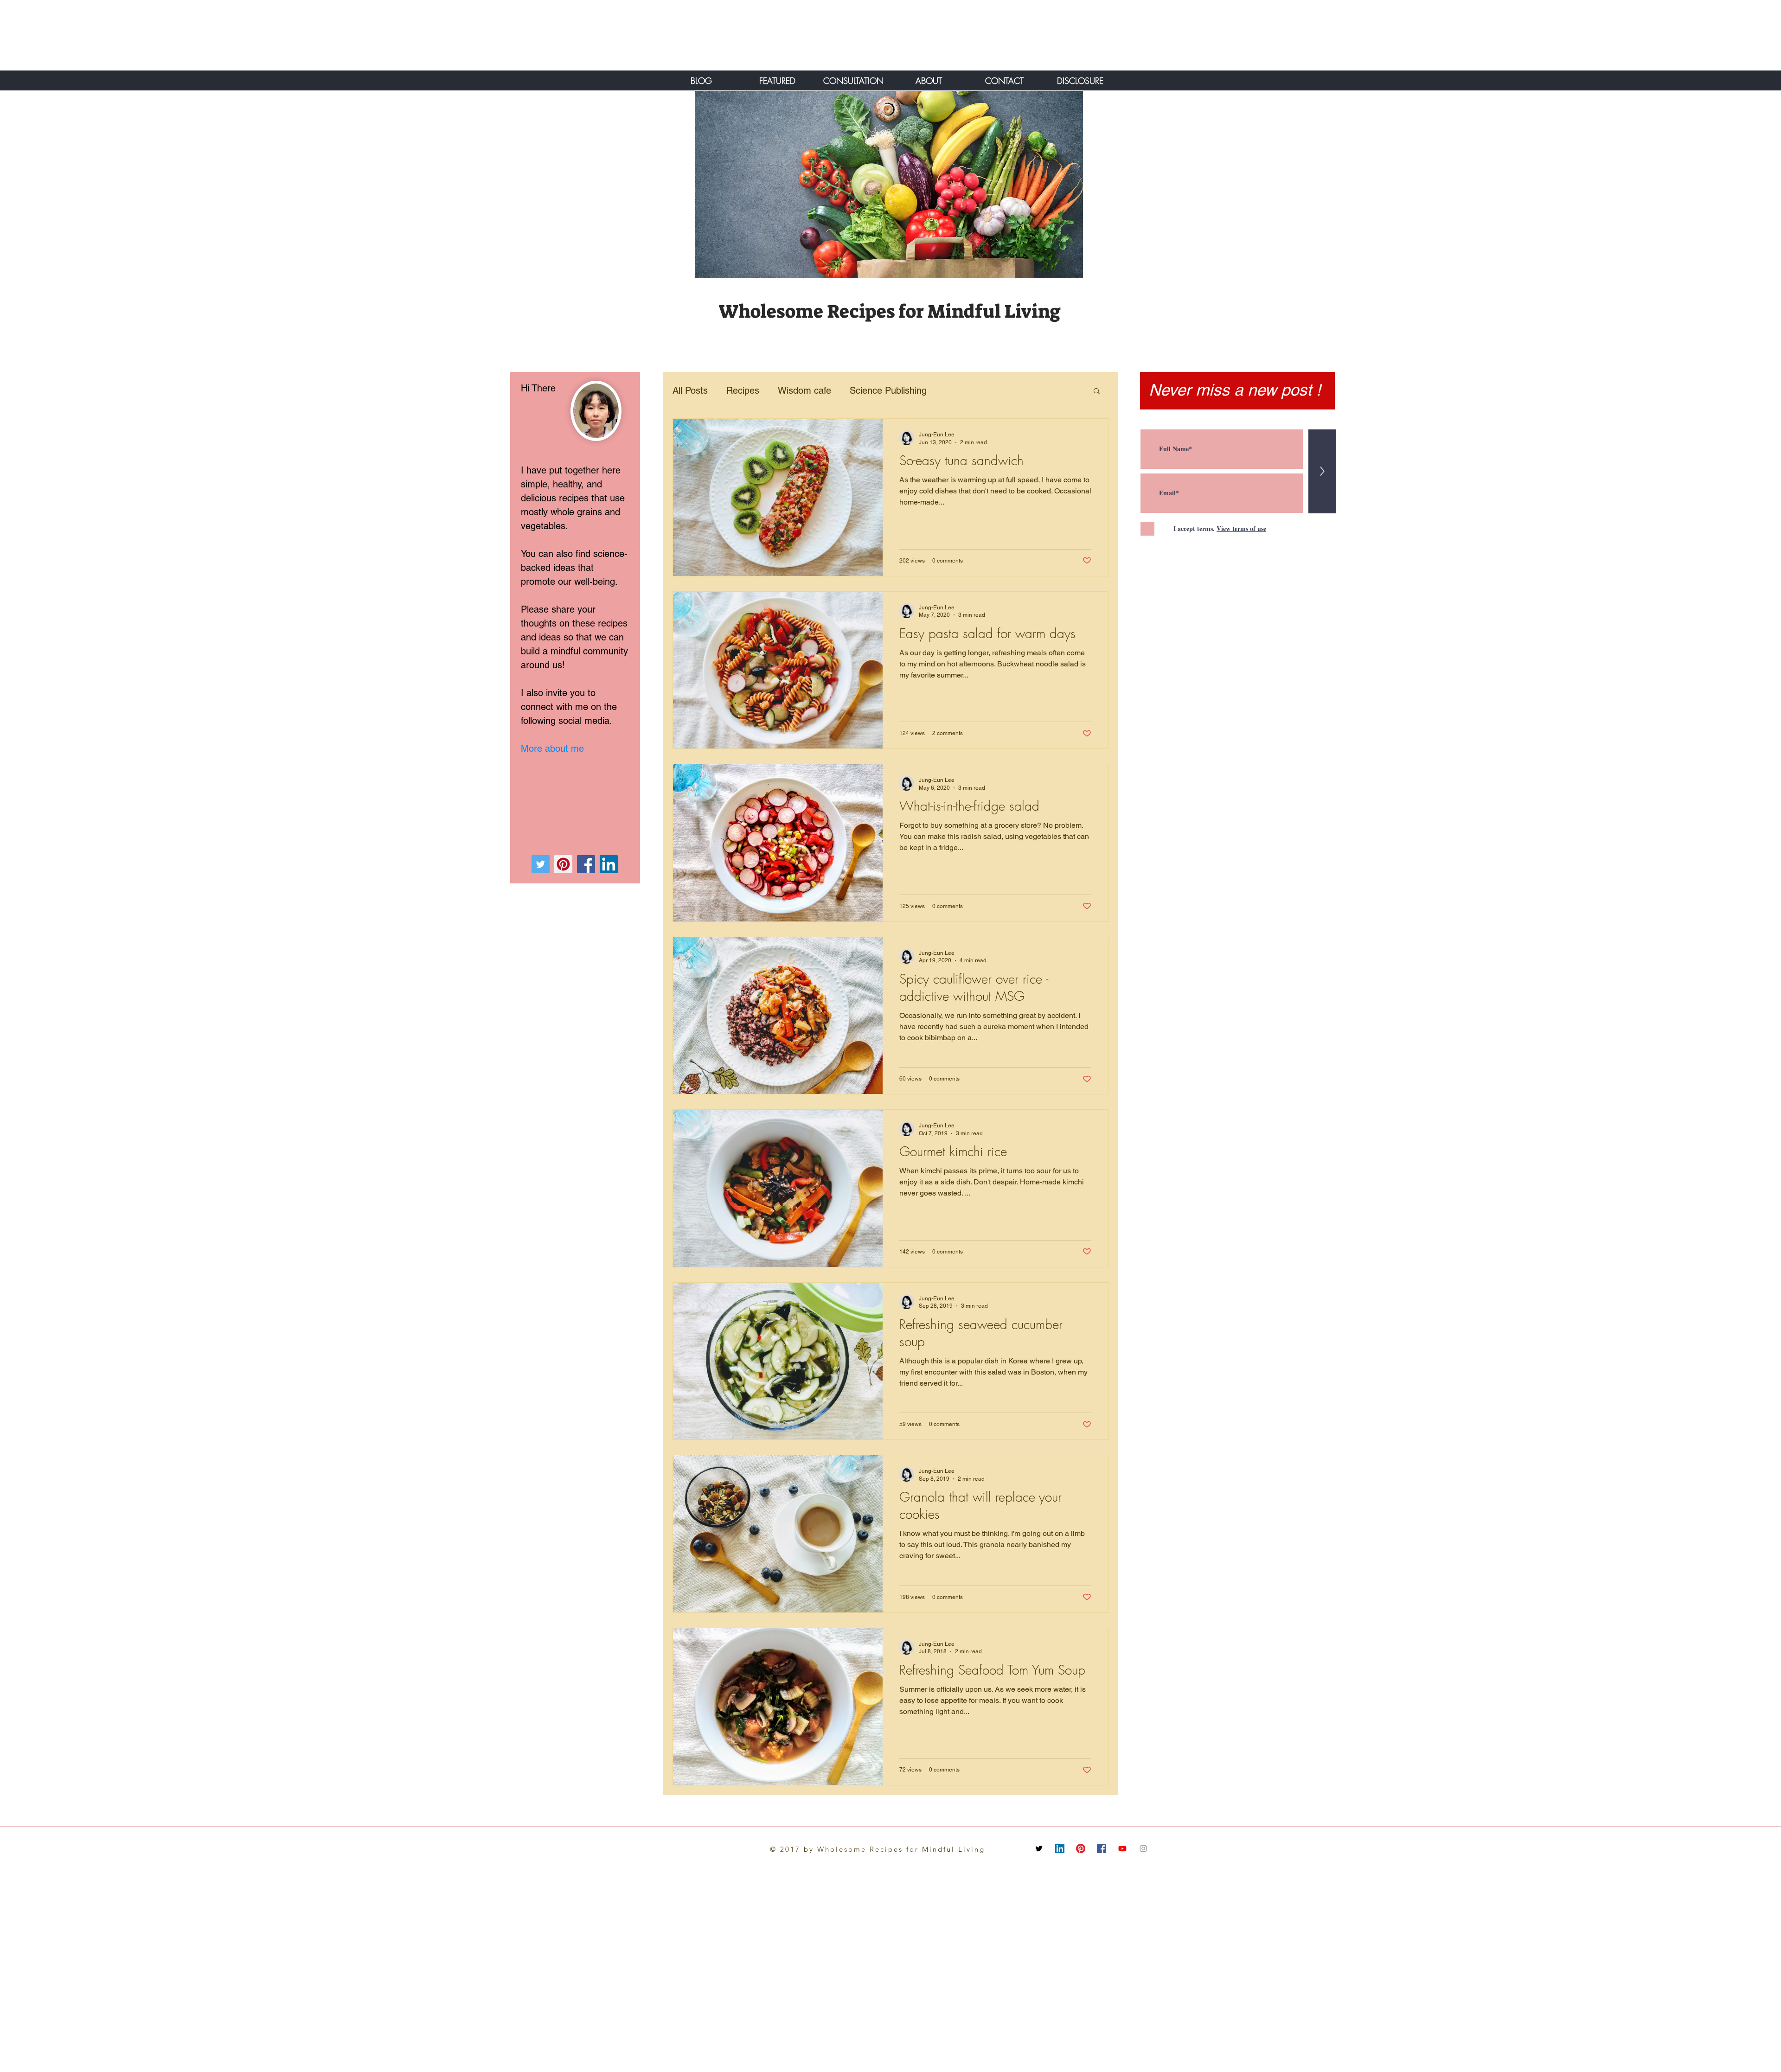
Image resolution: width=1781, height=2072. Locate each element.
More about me (552, 748)
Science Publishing (888, 390)
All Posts (690, 390)
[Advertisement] (104, 35)
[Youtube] (1122, 1848)
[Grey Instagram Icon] (1143, 1848)
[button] (1097, 392)
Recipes (743, 390)
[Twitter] (541, 864)
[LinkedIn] (609, 864)
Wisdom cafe (804, 390)
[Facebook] (586, 864)
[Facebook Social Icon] (1102, 1848)
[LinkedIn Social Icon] (1060, 1848)
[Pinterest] (563, 864)
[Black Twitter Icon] (1039, 1848)
